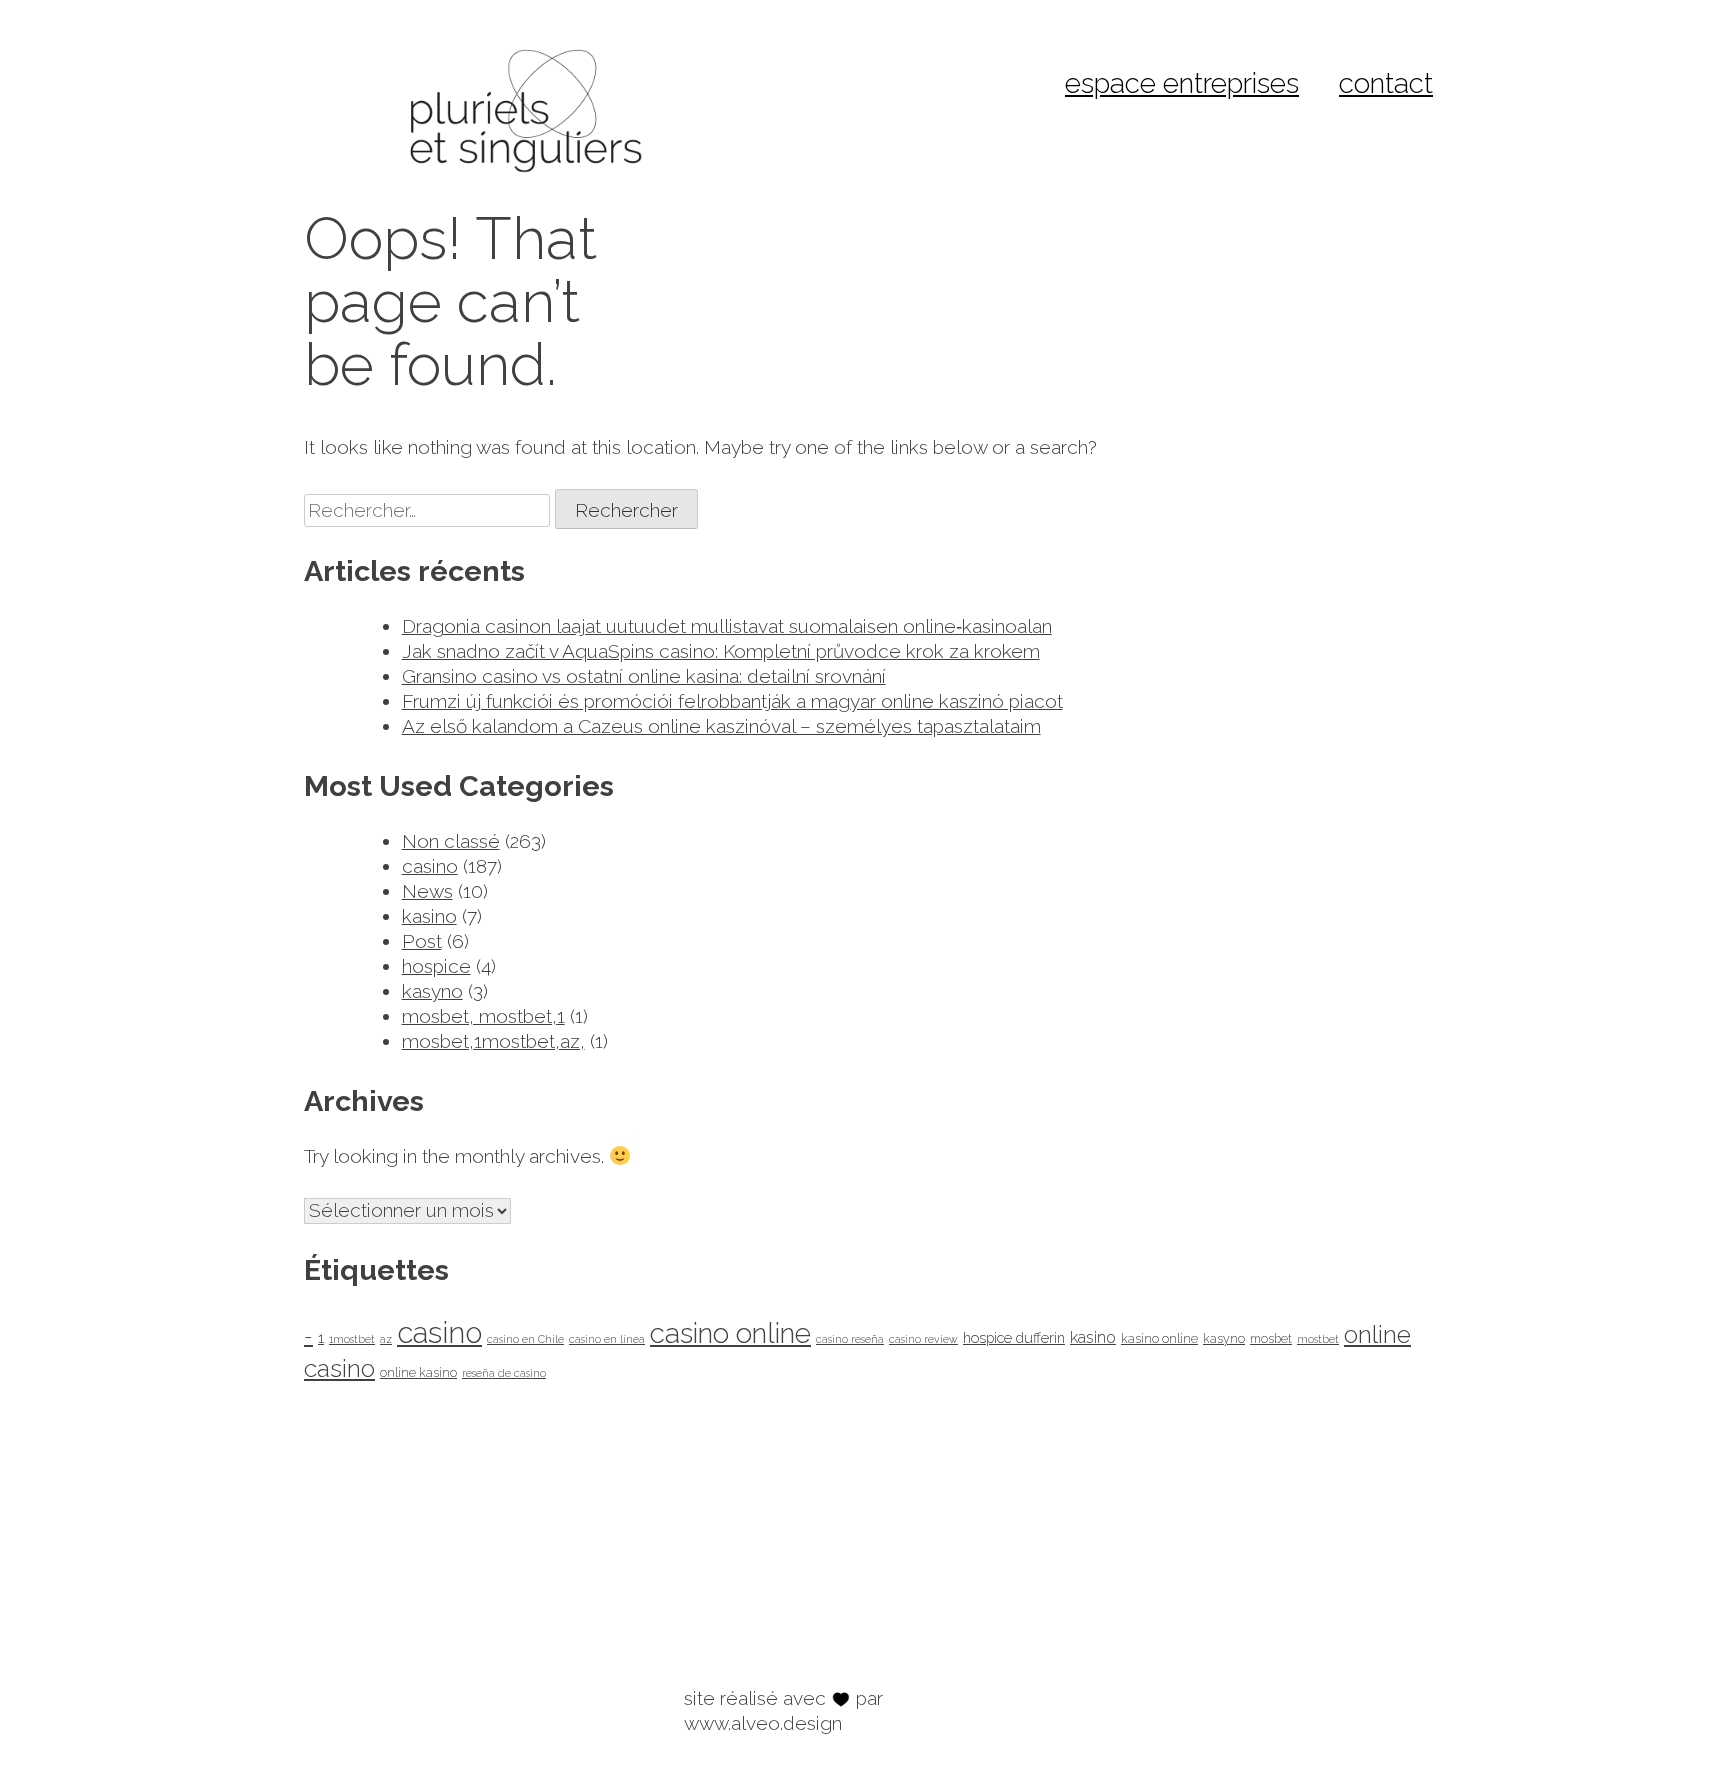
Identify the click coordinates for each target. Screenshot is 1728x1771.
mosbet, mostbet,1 (483, 1016)
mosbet (1271, 1338)
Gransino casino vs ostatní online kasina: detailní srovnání (644, 676)
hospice (436, 966)
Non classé (451, 841)
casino (430, 866)
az (386, 1339)
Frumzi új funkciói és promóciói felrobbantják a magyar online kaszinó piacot (732, 701)
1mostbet (352, 1339)
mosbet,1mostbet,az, (493, 1041)
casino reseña (850, 1339)
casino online (730, 1333)
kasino (429, 916)
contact (1386, 83)
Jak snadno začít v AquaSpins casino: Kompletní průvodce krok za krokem (721, 651)
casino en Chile (525, 1339)
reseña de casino (504, 1373)
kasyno (432, 991)
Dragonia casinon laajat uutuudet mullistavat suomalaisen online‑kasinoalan (727, 626)
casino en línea (607, 1339)
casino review (923, 1339)
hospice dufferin (1014, 1337)
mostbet (1318, 1339)
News (427, 891)
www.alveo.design (763, 1723)
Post (422, 941)
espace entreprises (1182, 83)
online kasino (418, 1372)
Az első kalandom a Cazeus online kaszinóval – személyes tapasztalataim (721, 726)
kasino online (1159, 1338)
